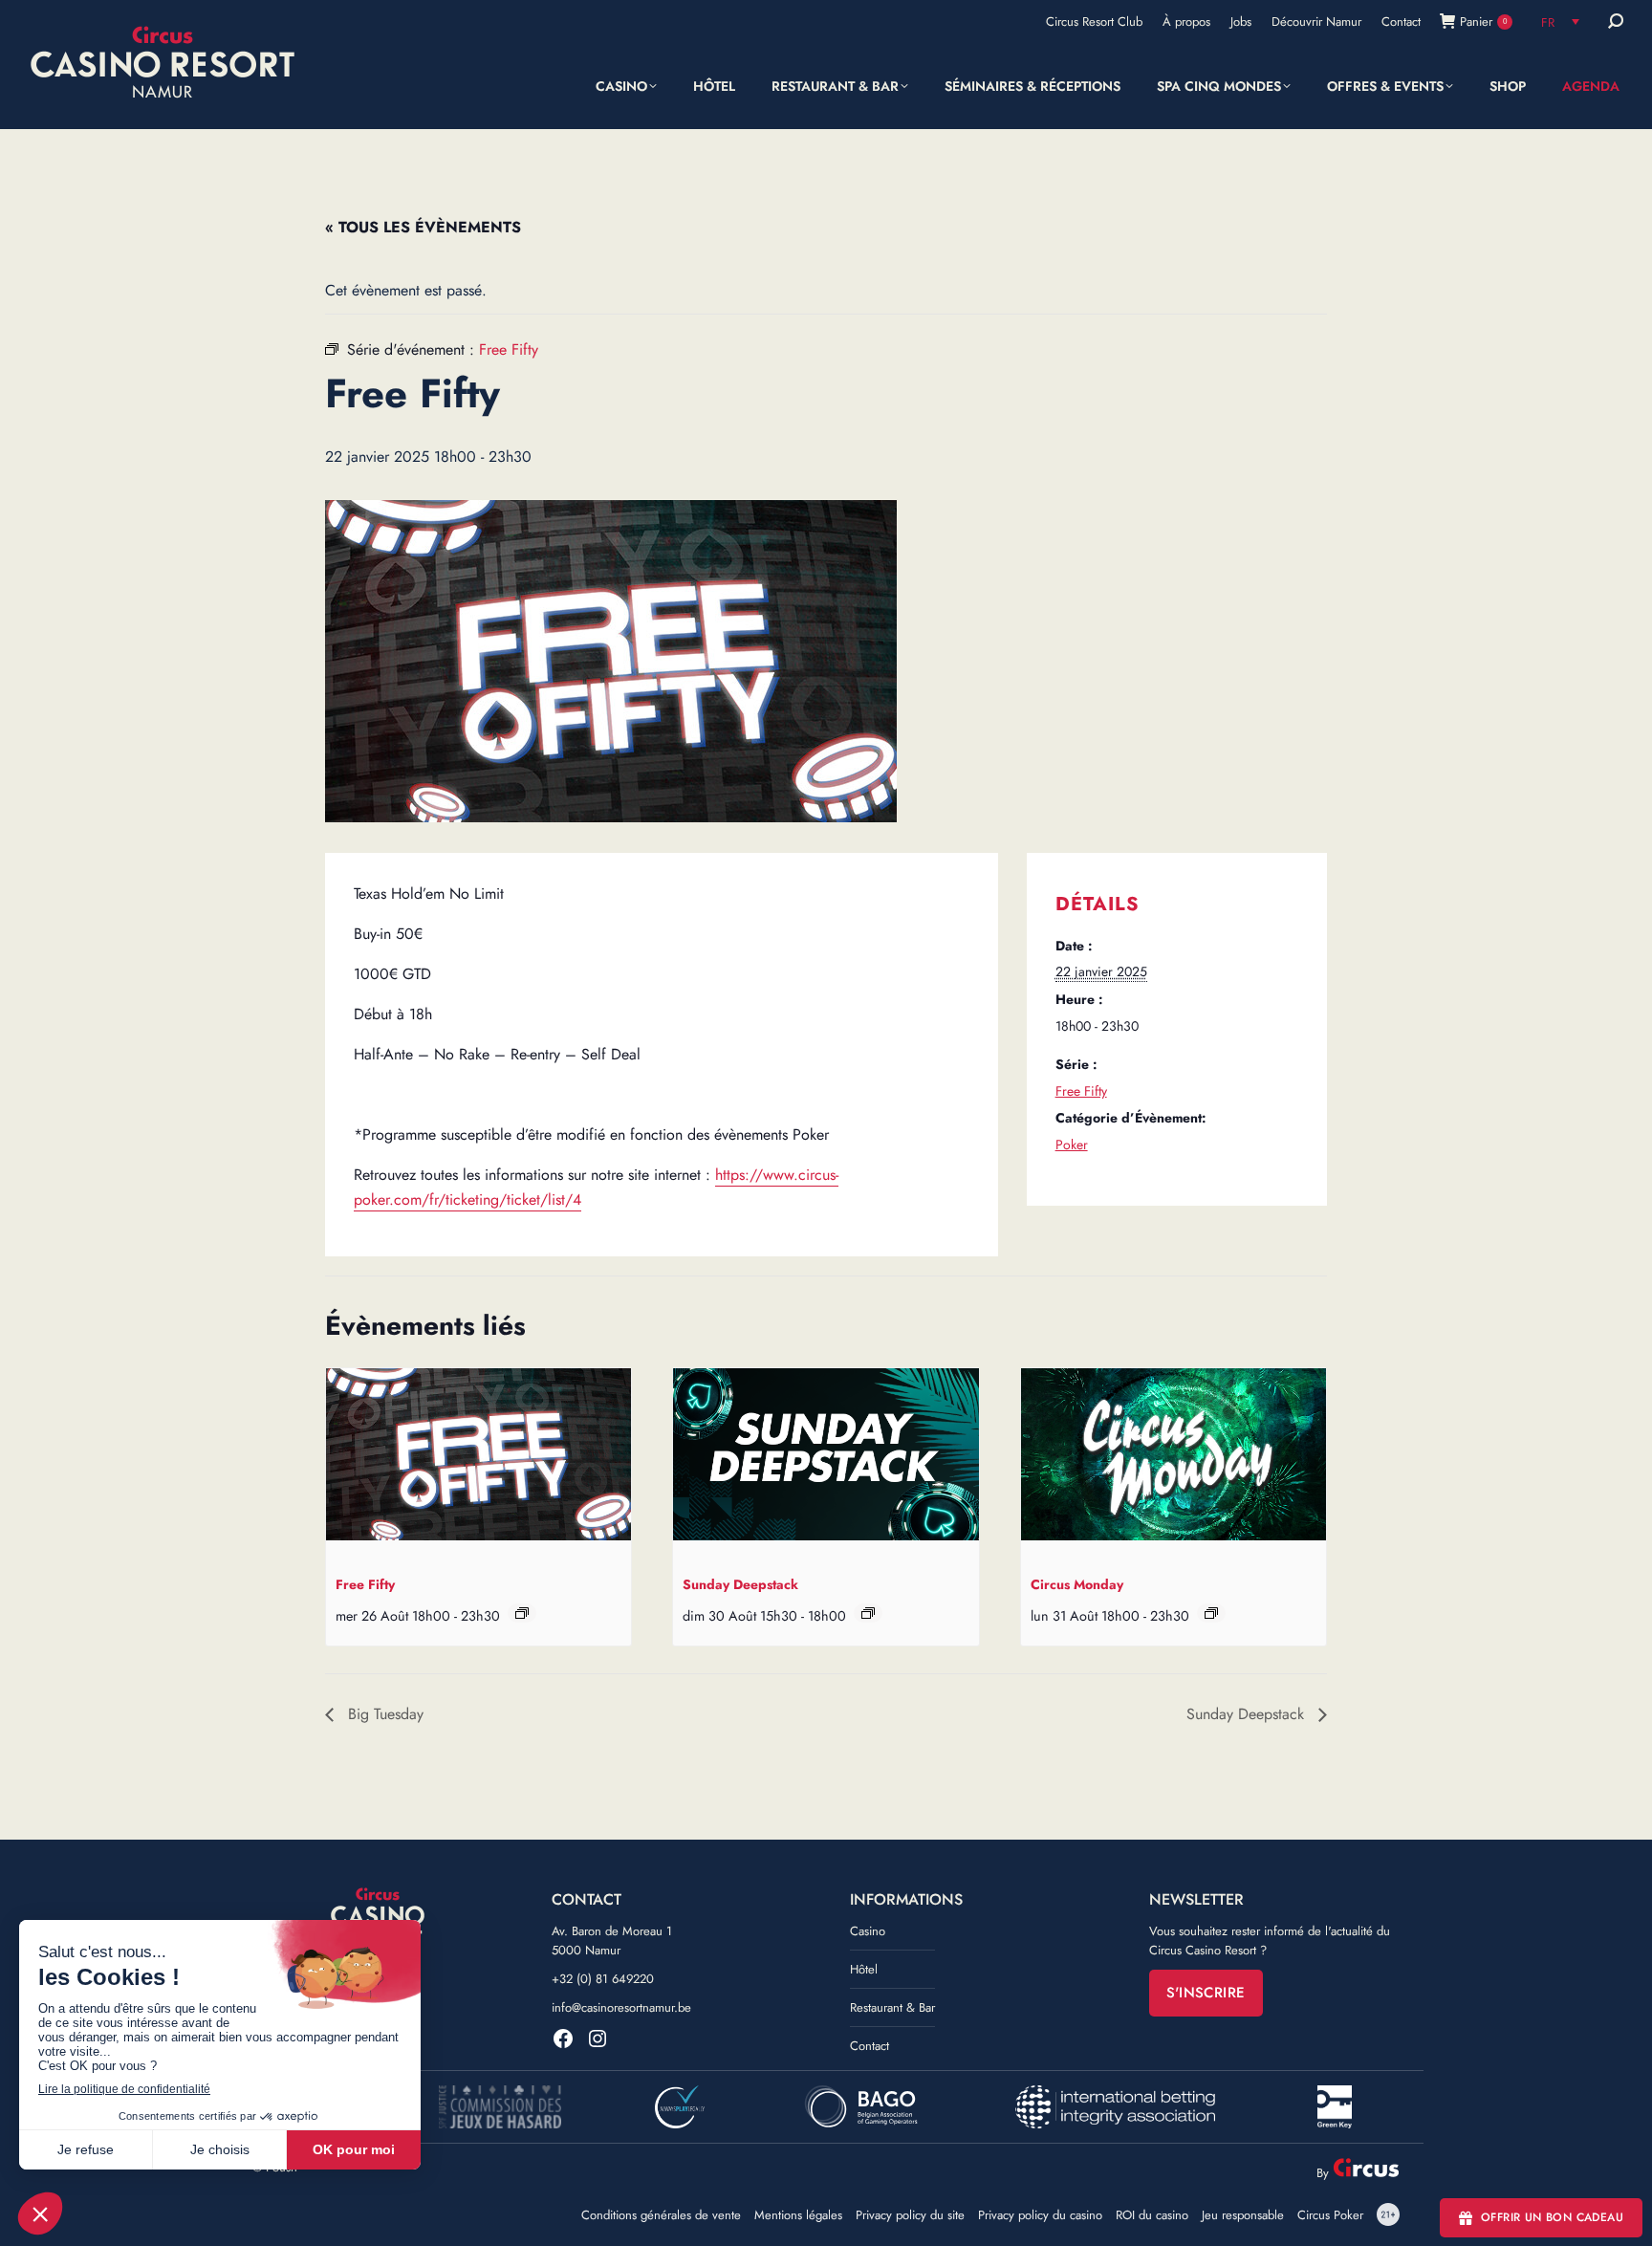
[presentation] (478, 1459)
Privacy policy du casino (1040, 2215)
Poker (1072, 1145)
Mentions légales (798, 2215)
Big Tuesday (383, 1714)
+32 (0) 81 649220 (603, 1979)
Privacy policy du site (910, 2215)
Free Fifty (1081, 1091)
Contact (869, 2046)
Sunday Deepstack (740, 1584)
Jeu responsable (1243, 2215)
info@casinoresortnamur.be (621, 2007)
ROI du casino (1152, 2215)
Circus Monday (1077, 1584)
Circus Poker (1330, 2215)
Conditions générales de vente (661, 2215)
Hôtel (864, 1969)
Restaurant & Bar (892, 2007)
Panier (1483, 22)
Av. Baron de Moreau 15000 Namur (612, 1941)
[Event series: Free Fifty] (522, 1613)
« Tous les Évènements (423, 227)
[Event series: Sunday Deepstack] (868, 1613)
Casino (868, 1931)
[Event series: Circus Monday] (1211, 1613)
